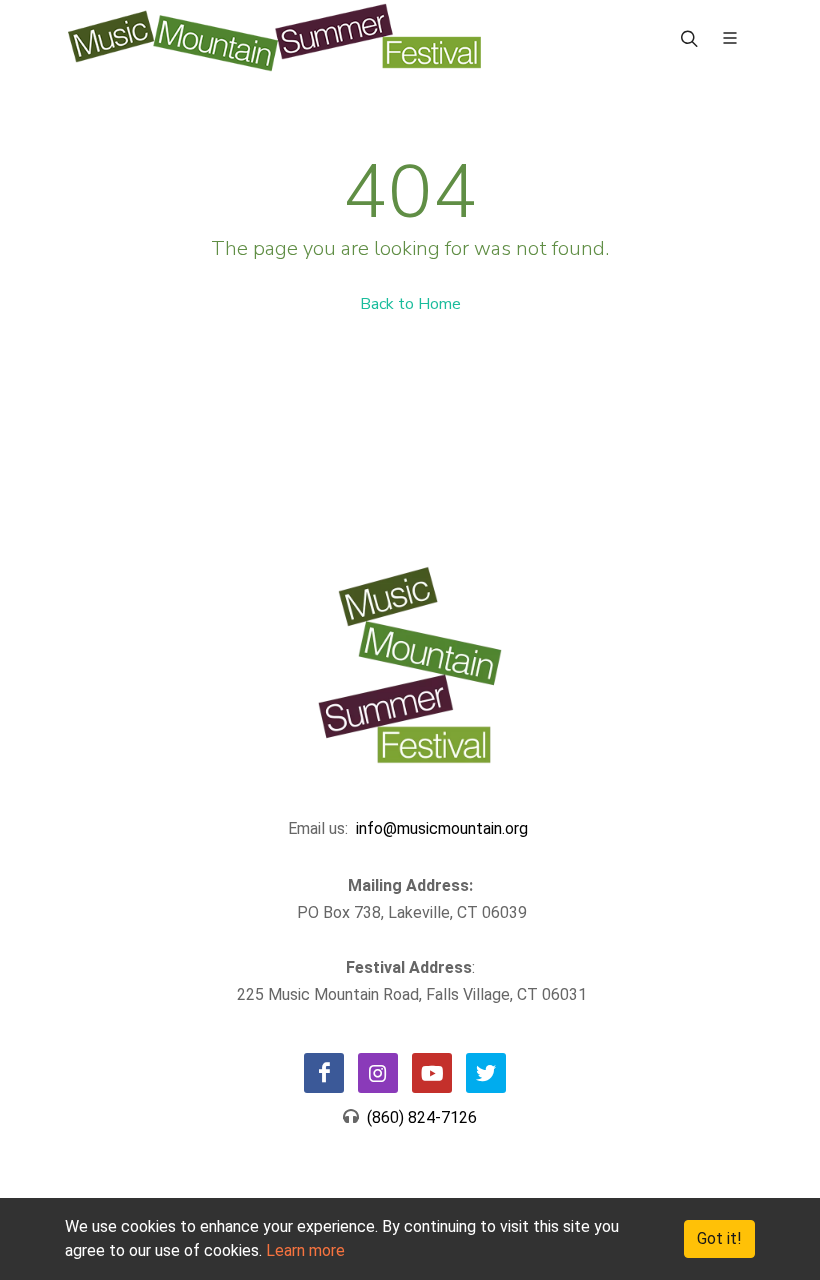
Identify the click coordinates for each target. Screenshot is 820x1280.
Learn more (305, 1250)
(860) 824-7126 (418, 1117)
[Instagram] (378, 1073)
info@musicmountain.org (442, 828)
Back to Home (410, 304)
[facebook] (324, 1073)
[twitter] (486, 1073)
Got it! (719, 1238)
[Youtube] (432, 1073)
